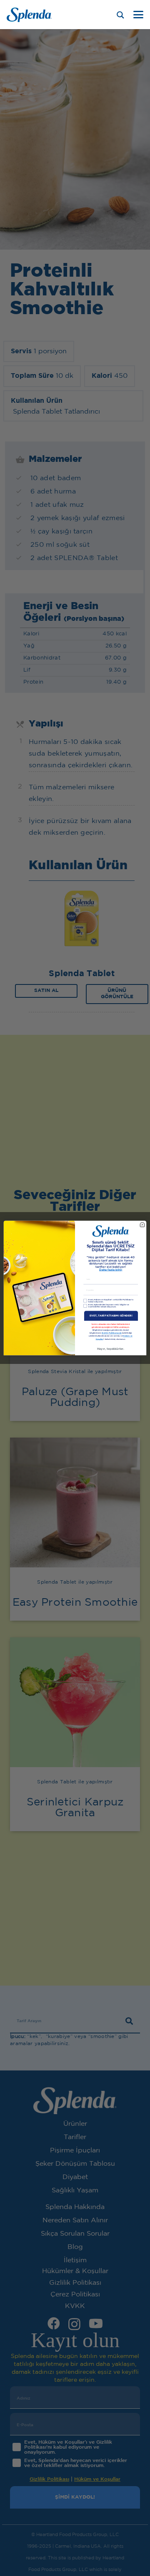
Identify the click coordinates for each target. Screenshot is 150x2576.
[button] (138, 15)
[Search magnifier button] (120, 15)
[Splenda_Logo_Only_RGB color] (29, 15)
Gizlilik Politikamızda (112, 1333)
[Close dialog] (142, 1225)
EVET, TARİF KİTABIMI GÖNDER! (111, 1316)
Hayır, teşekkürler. (111, 1349)
